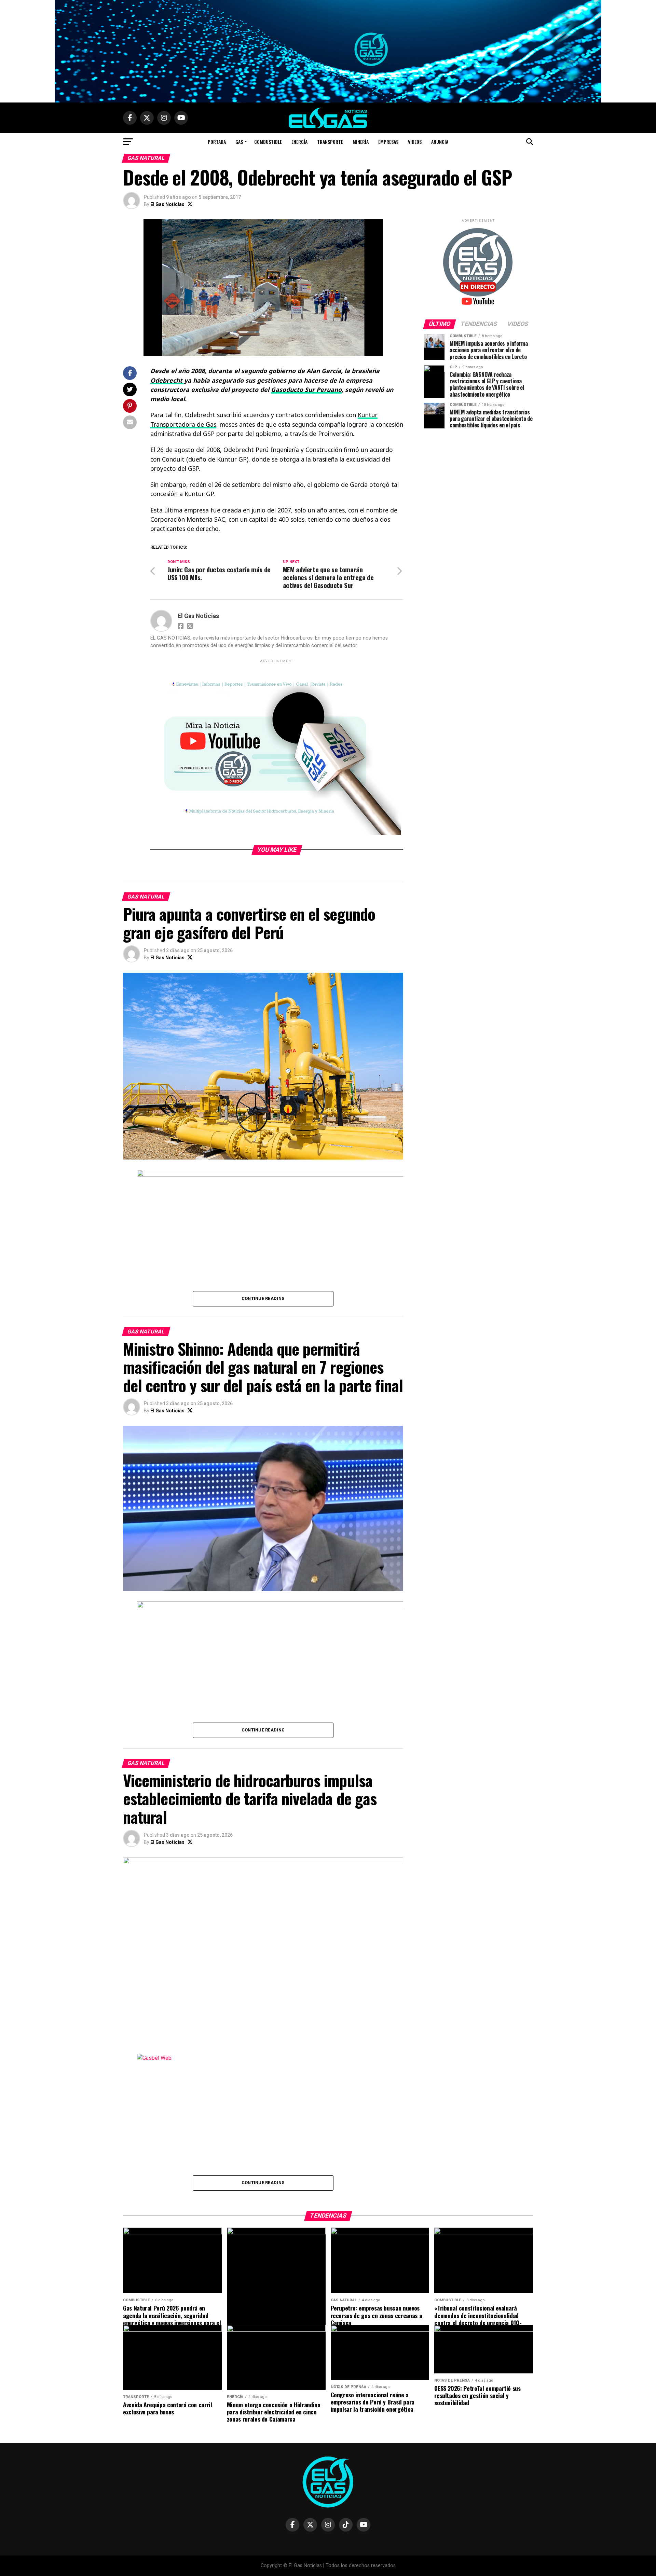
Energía (299, 142)
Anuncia (440, 142)
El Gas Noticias (167, 204)
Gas (239, 142)
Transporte (330, 142)
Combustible (268, 142)
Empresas (388, 142)
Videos (415, 142)
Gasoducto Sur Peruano (306, 389)
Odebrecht (167, 380)
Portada (217, 142)
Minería (361, 142)
